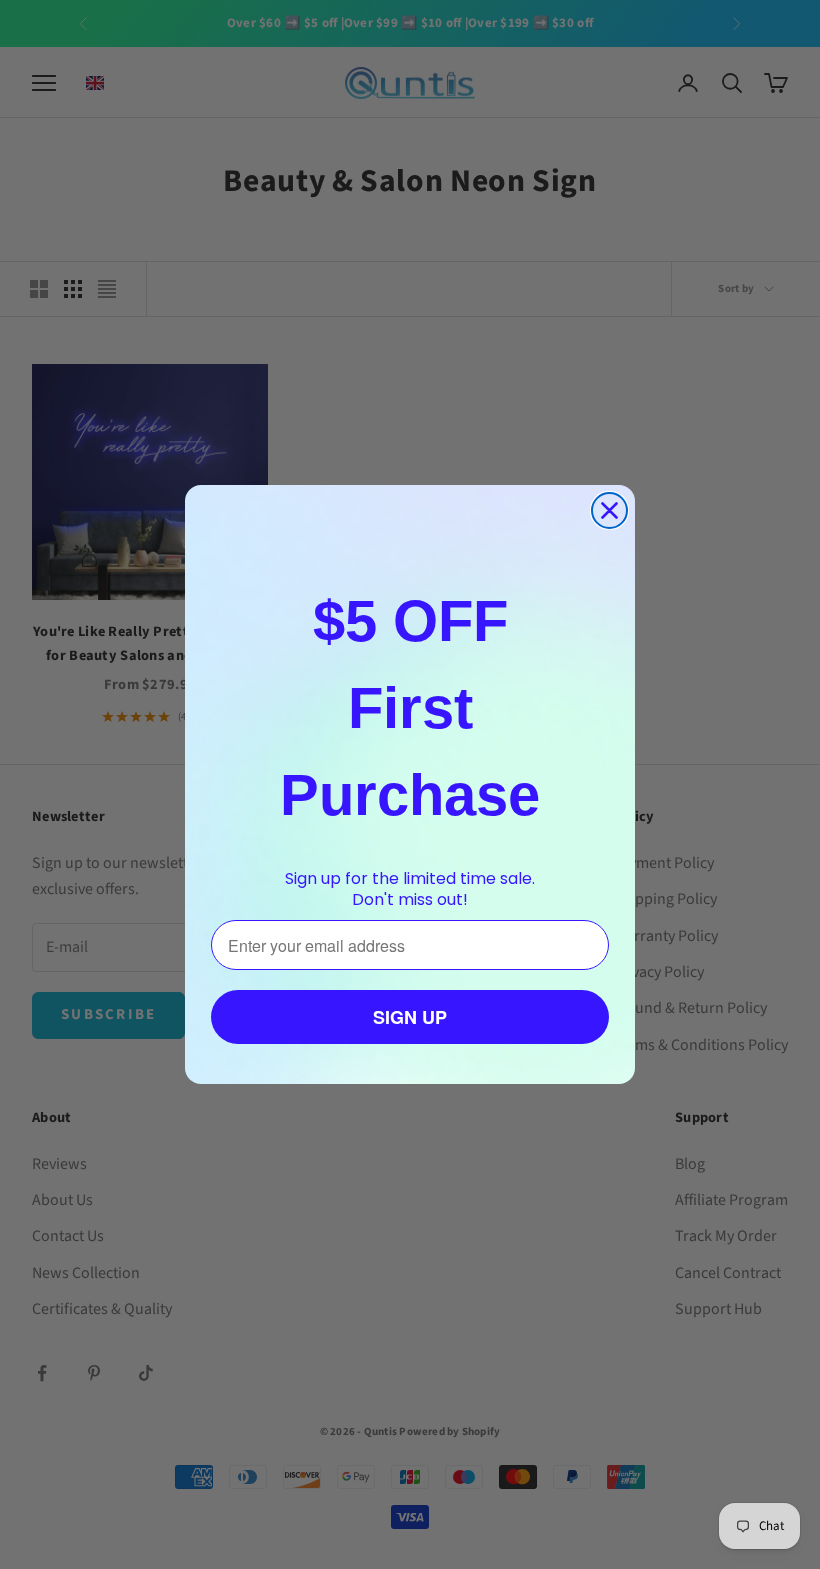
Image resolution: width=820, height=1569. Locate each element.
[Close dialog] (609, 510)
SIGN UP (410, 1017)
